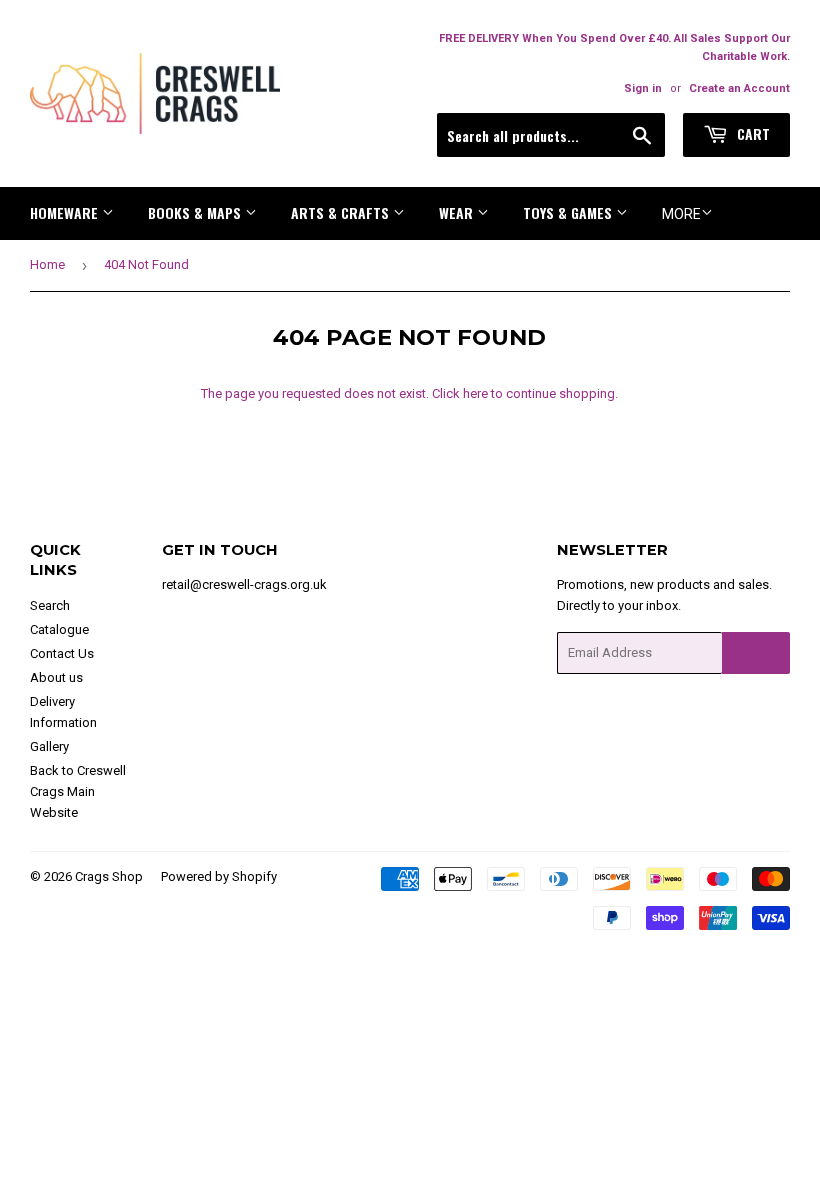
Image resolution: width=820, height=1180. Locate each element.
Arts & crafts (342, 212)
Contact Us (62, 653)
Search (50, 605)
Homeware (66, 212)
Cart (751, 133)
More (681, 214)
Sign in (643, 88)
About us (56, 677)
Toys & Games (569, 212)
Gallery (49, 746)
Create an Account (739, 88)
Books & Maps (196, 212)
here (475, 393)
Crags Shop (109, 876)
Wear (458, 212)
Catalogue (59, 629)
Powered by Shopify (219, 876)
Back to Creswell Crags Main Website (78, 791)
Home (47, 264)
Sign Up (756, 653)
